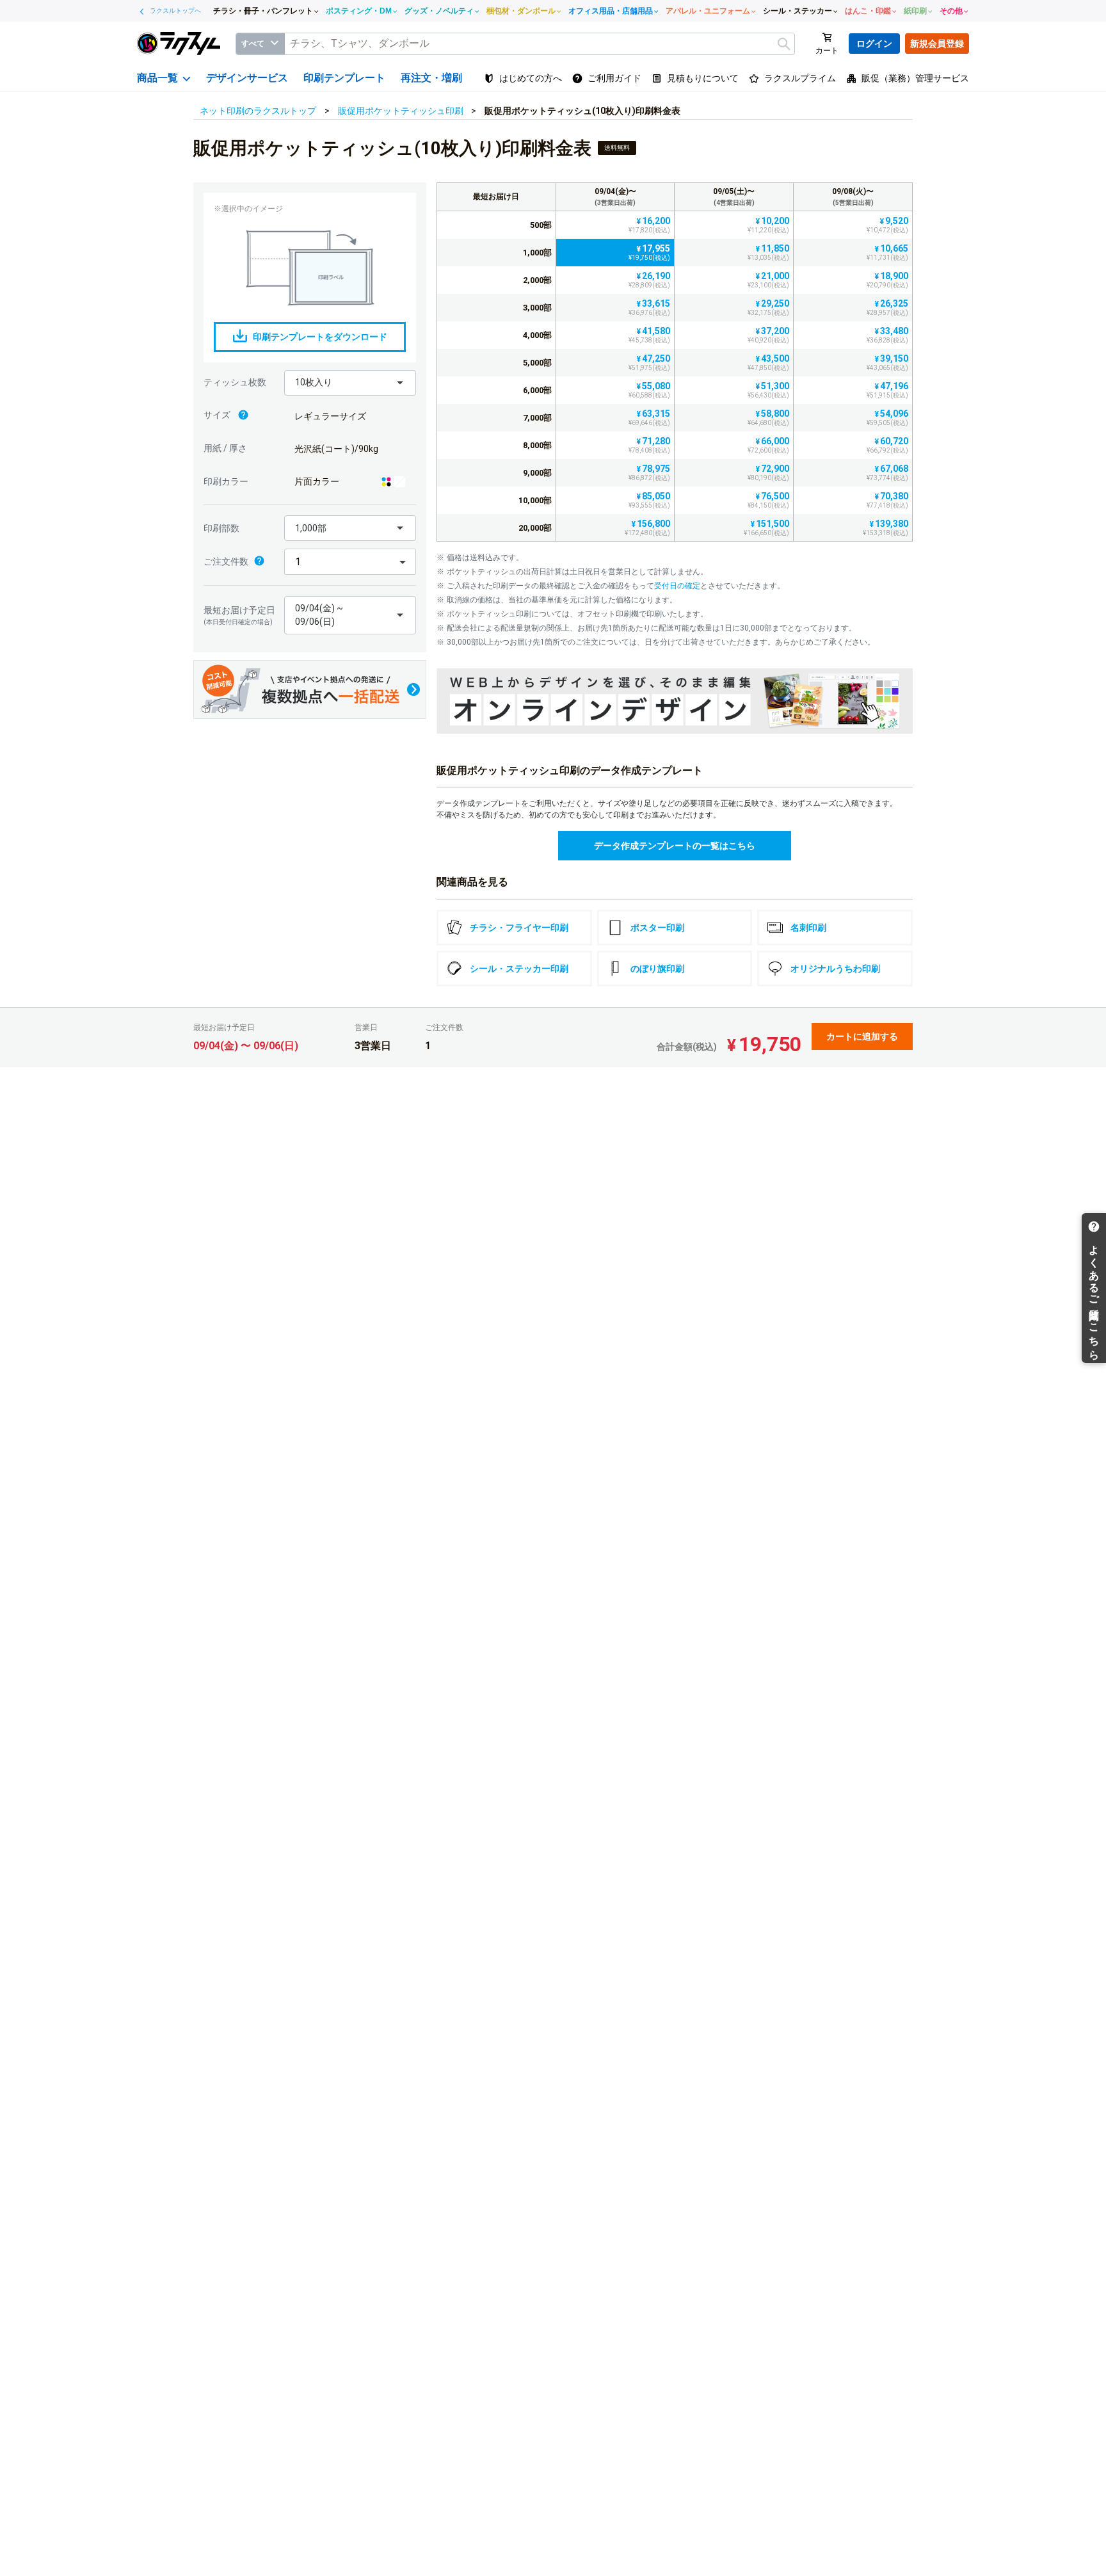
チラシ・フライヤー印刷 (519, 928)
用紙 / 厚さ (225, 448)
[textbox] (540, 44)
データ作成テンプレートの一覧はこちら (675, 846)
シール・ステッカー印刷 (519, 969)
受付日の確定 (677, 586)
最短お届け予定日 (239, 615)
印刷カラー (226, 481)
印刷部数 (221, 528)
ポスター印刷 (657, 928)
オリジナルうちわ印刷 (835, 969)
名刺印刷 (808, 928)
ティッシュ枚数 (235, 382)
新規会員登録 (937, 44)
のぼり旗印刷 (657, 969)
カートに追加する (862, 1036)
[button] (350, 383)
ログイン (874, 44)
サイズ (218, 415)
